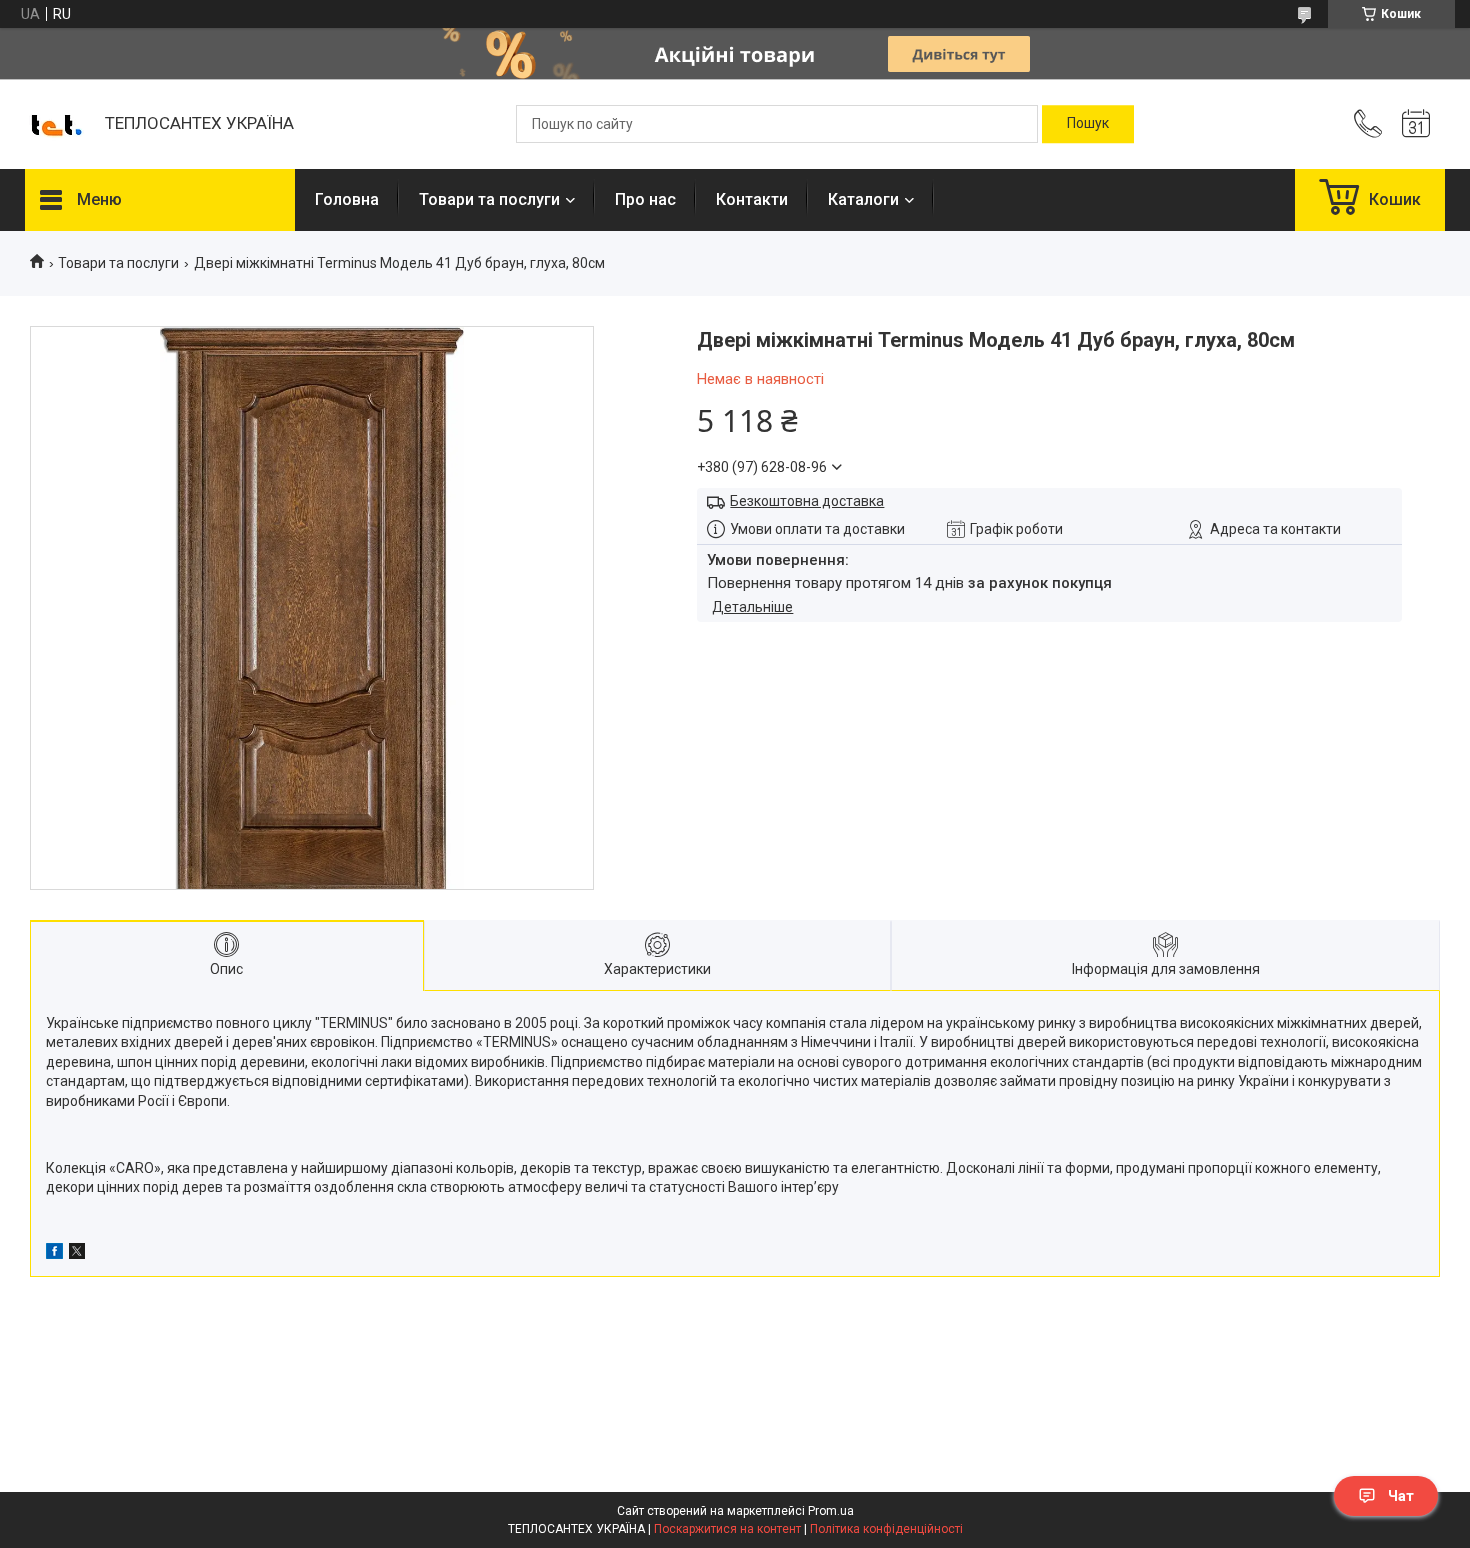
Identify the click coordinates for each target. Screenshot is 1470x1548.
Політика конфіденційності (886, 1529)
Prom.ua (831, 1511)
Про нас (645, 199)
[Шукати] (1088, 124)
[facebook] (54, 1254)
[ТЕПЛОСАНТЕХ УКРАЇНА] (55, 124)
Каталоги (863, 199)
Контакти (752, 199)
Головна (347, 199)
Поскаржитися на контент (727, 1529)
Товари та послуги (489, 199)
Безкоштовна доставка (807, 501)
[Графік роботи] (1416, 124)
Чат (1401, 1496)
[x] (77, 1254)
